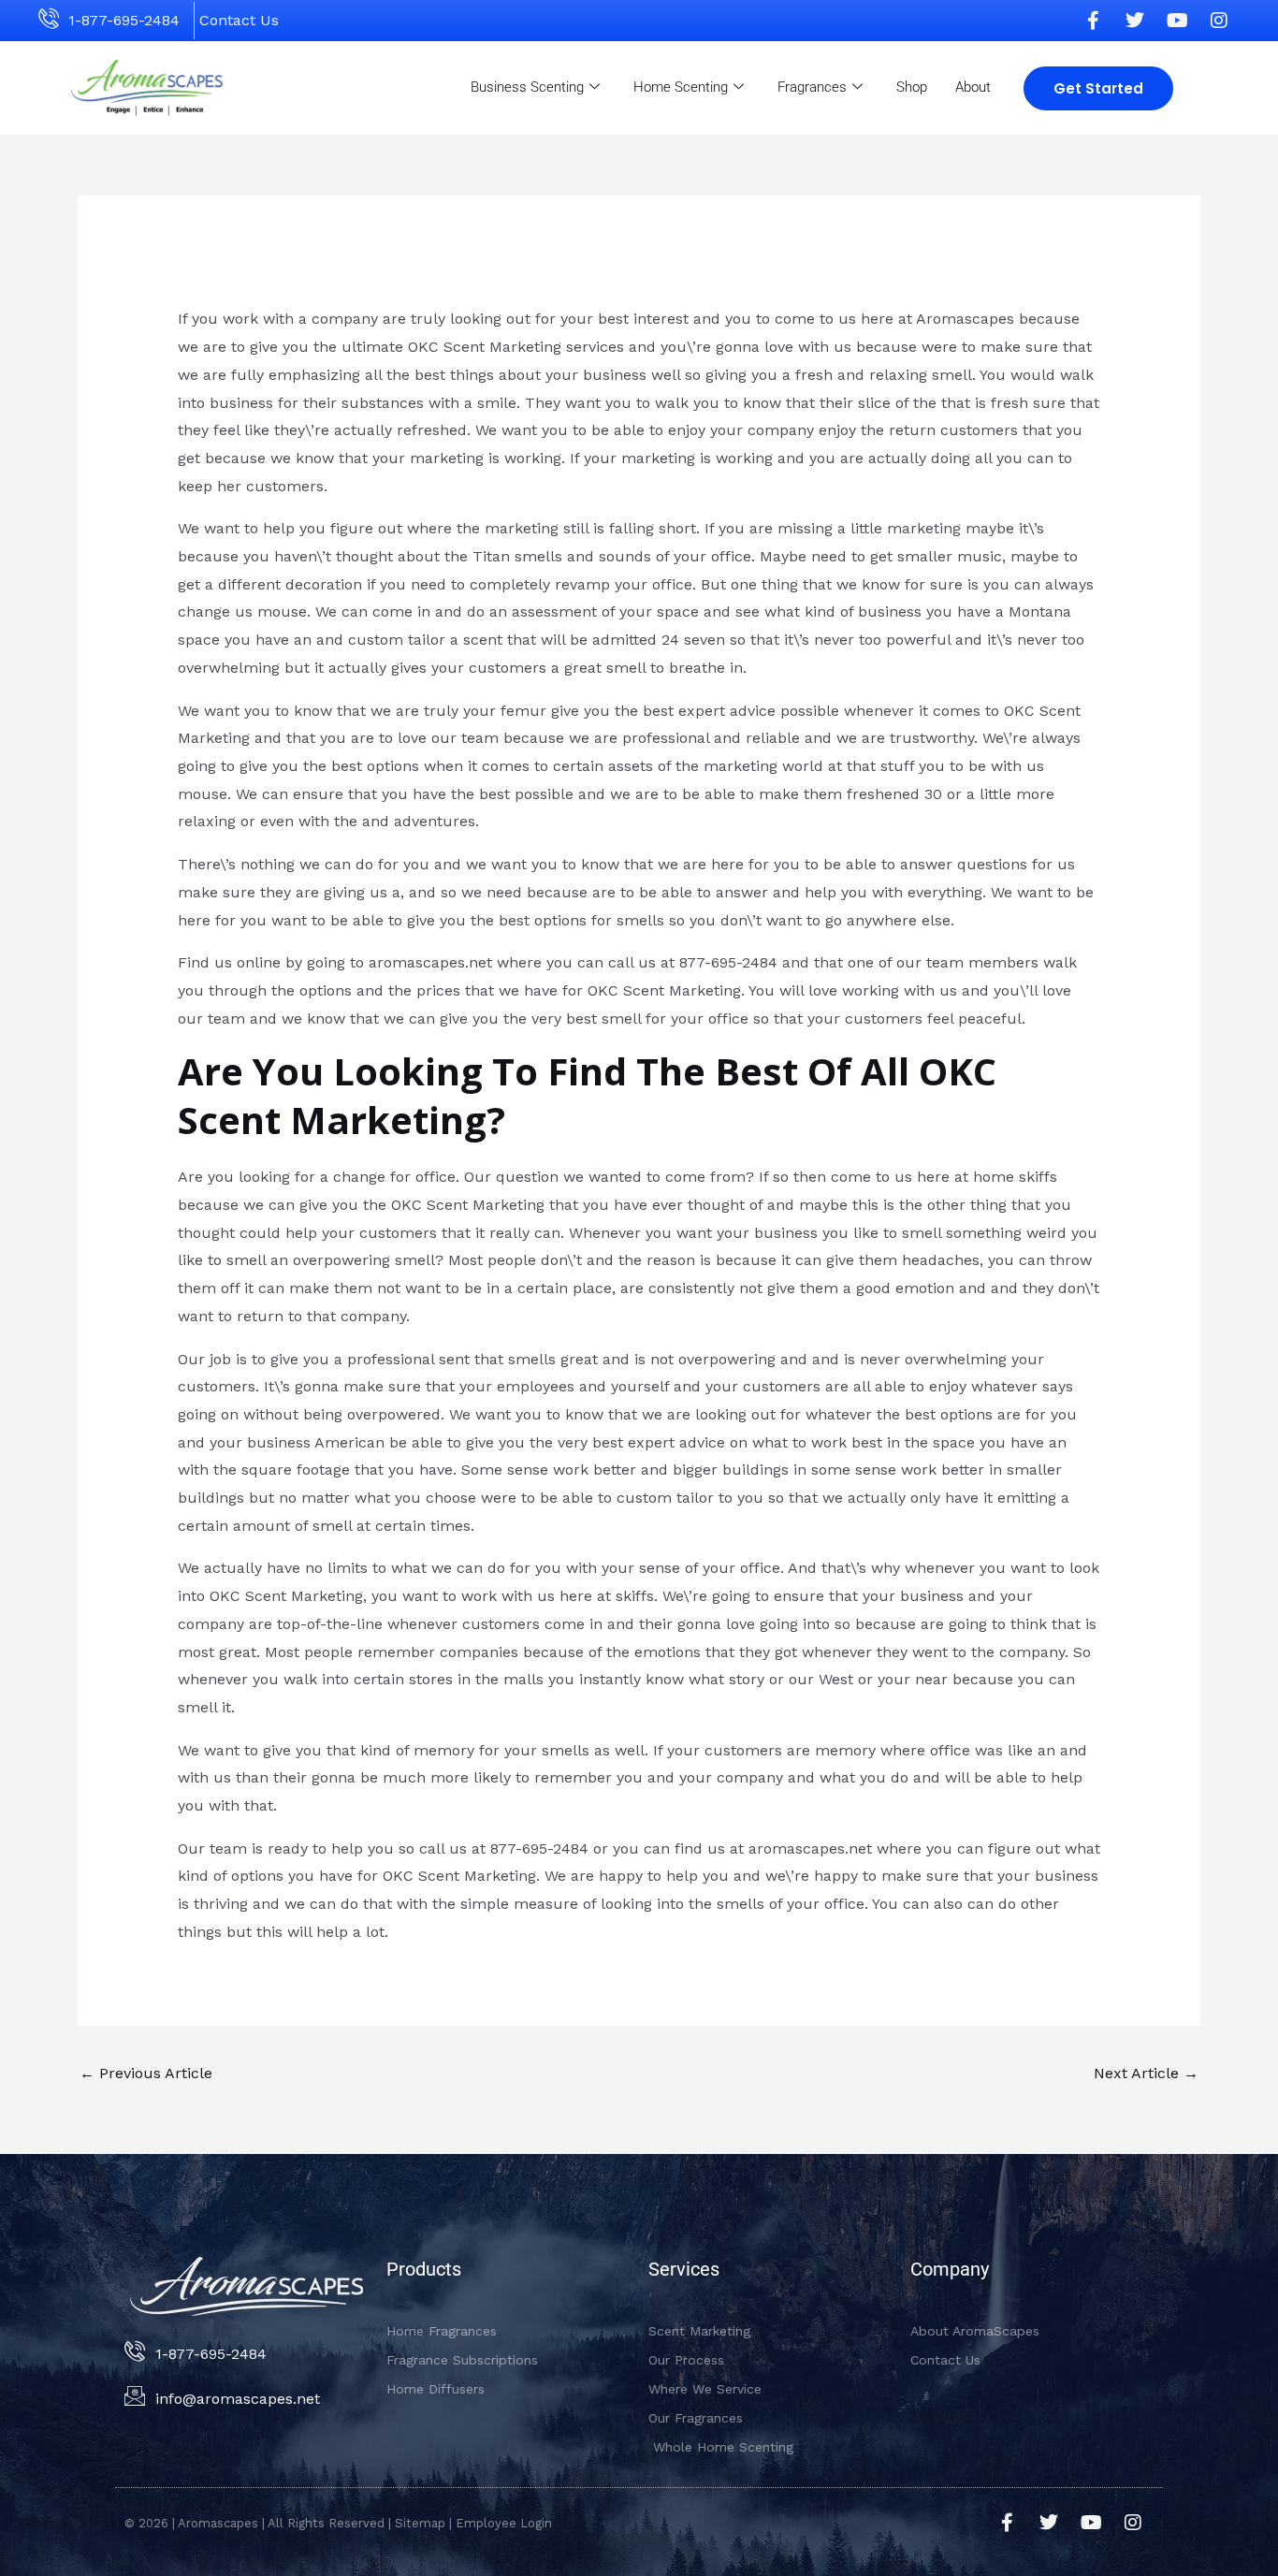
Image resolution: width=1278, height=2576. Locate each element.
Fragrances (812, 87)
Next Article (1146, 2073)
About (973, 87)
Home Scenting (681, 87)
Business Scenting (527, 87)
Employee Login (504, 2523)
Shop (912, 87)
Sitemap (420, 2523)
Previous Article (146, 2073)
